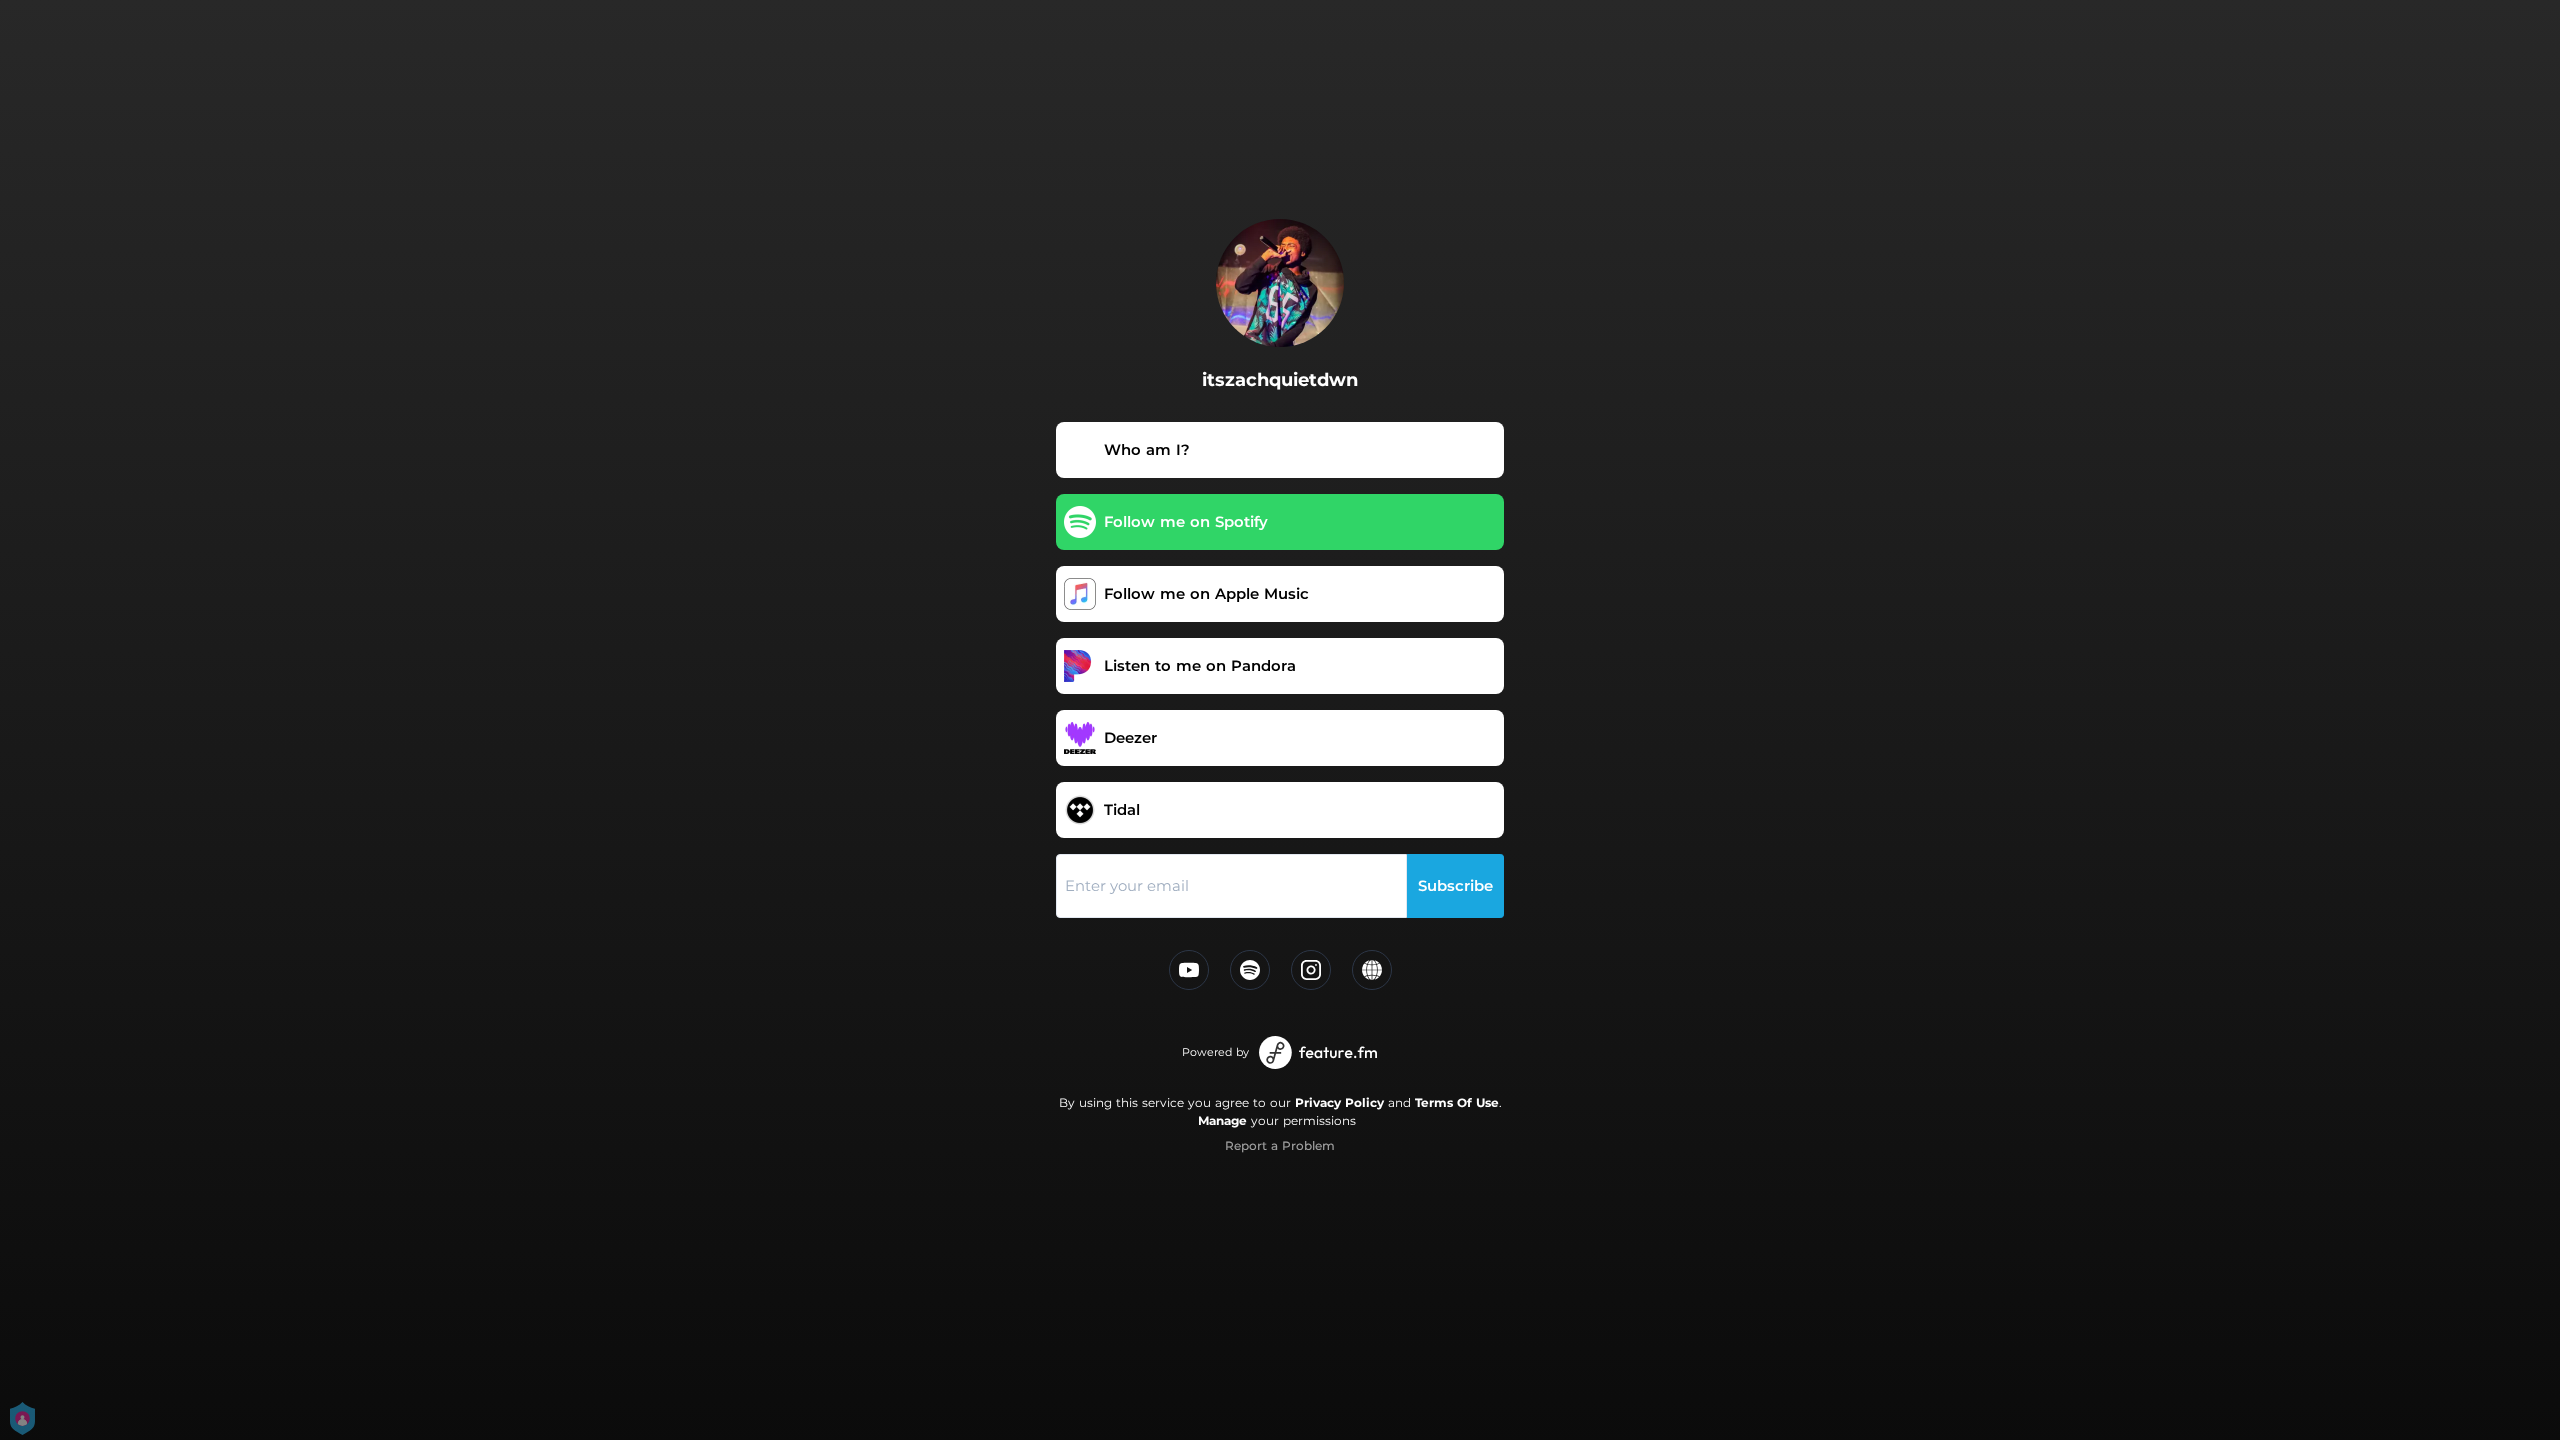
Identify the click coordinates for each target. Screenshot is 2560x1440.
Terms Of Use (1457, 1102)
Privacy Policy (1339, 1102)
